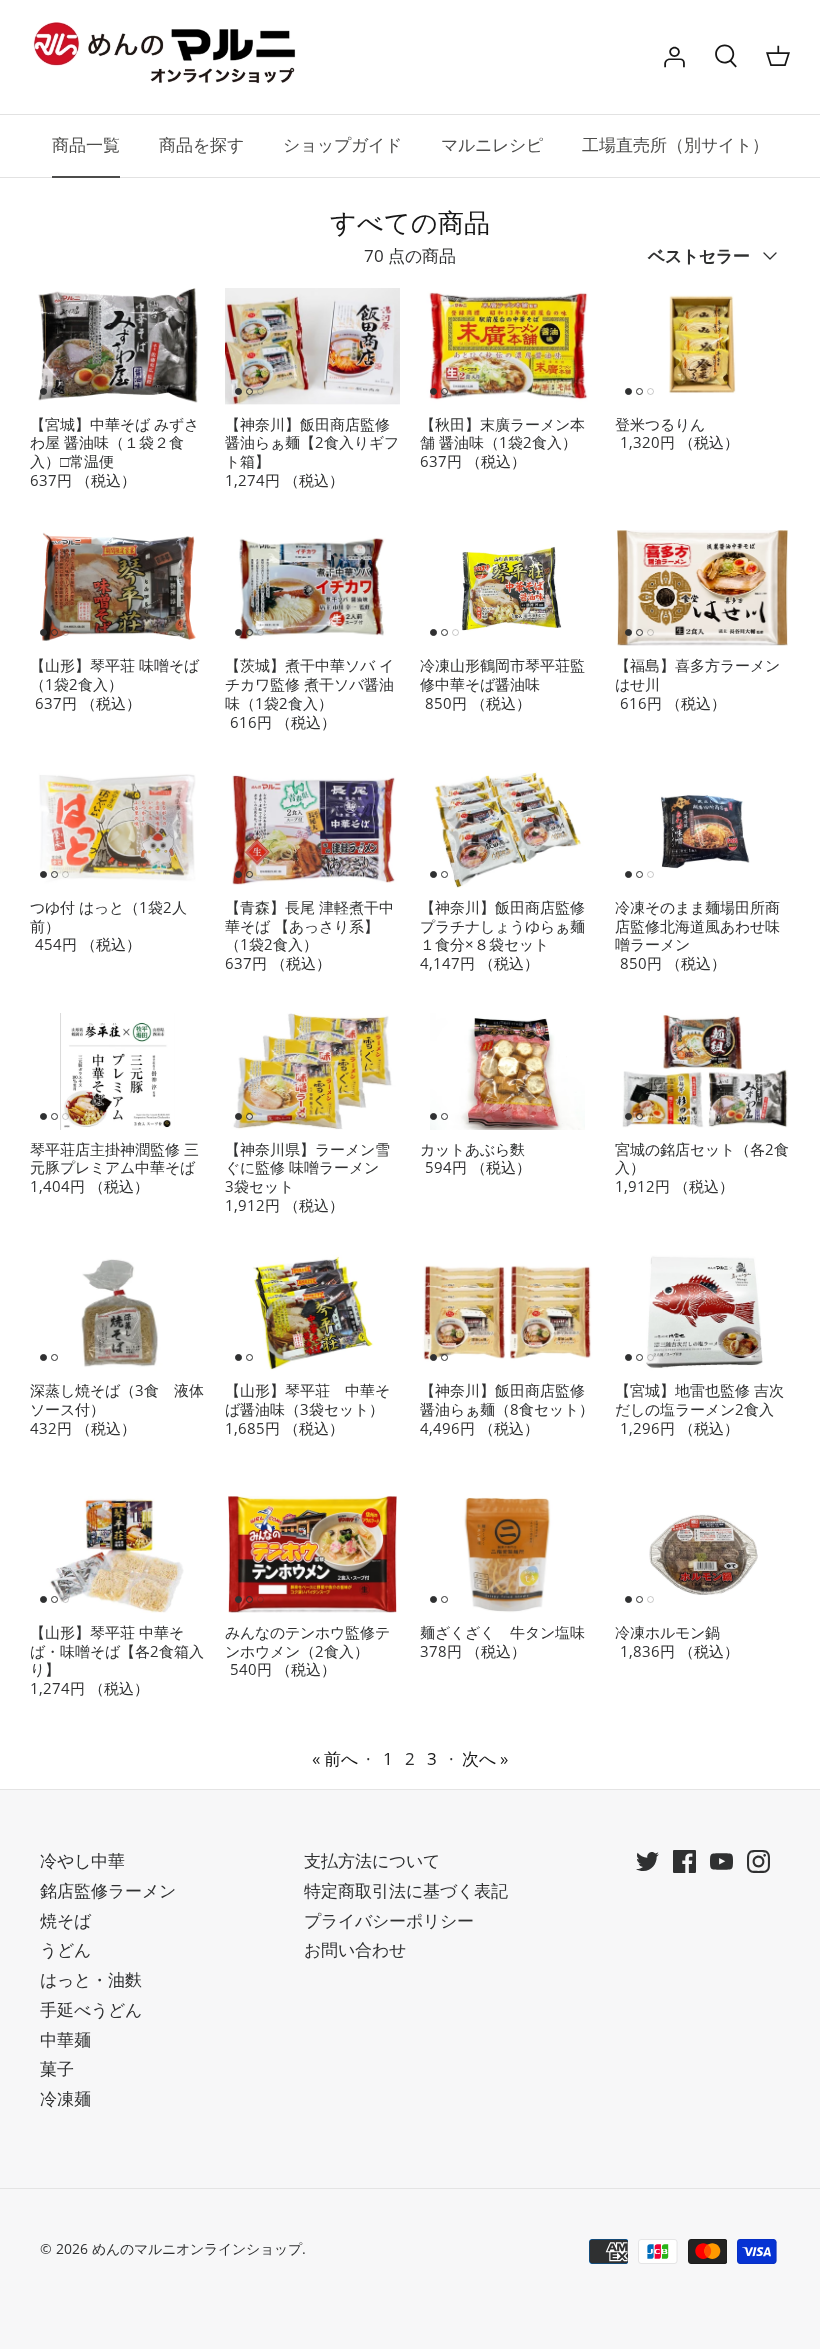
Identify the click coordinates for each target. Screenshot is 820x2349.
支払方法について (372, 1860)
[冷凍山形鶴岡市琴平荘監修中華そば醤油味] (507, 588)
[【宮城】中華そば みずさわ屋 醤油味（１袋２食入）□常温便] (117, 346)
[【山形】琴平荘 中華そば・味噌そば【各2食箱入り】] (117, 1554)
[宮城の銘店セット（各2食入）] (702, 1071)
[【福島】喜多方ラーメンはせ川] (702, 588)
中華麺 (65, 2039)
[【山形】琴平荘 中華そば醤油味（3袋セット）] (312, 1313)
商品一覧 (86, 145)
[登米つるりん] (702, 346)
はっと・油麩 (91, 1979)
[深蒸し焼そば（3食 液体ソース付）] (117, 1313)
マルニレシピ (492, 145)
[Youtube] (721, 1861)
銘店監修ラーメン (108, 1890)
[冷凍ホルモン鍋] (702, 1554)
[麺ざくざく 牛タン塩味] (507, 1554)
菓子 (57, 2068)
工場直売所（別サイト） (675, 145)
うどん (65, 1949)
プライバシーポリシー (389, 1920)
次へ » (485, 1758)
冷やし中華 (82, 1860)
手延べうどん (91, 2009)
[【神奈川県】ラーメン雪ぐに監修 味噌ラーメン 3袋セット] (312, 1071)
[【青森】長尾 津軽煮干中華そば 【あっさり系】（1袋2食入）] (312, 829)
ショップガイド (342, 145)
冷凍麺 (65, 2098)
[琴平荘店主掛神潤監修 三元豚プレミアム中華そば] (117, 1071)
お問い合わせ (355, 1949)
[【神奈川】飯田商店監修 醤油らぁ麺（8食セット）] (507, 1313)
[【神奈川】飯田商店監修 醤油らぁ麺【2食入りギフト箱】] (312, 346)
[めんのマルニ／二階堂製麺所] (170, 57)
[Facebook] (684, 1861)
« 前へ (335, 1758)
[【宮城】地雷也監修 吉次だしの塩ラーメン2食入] (702, 1313)
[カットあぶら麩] (507, 1071)
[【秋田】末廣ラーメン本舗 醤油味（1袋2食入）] (507, 346)
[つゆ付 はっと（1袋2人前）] (117, 829)
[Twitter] (647, 1861)
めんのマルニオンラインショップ (197, 2248)
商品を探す (201, 145)
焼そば (65, 1920)
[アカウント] (674, 57)
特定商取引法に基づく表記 (406, 1890)
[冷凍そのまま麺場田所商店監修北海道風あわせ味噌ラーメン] (702, 829)
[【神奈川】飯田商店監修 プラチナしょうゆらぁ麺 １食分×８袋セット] (507, 829)
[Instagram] (758, 1861)
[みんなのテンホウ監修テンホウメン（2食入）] (312, 1554)
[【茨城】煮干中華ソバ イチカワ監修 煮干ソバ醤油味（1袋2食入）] (312, 588)
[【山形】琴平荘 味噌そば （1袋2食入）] (117, 588)
